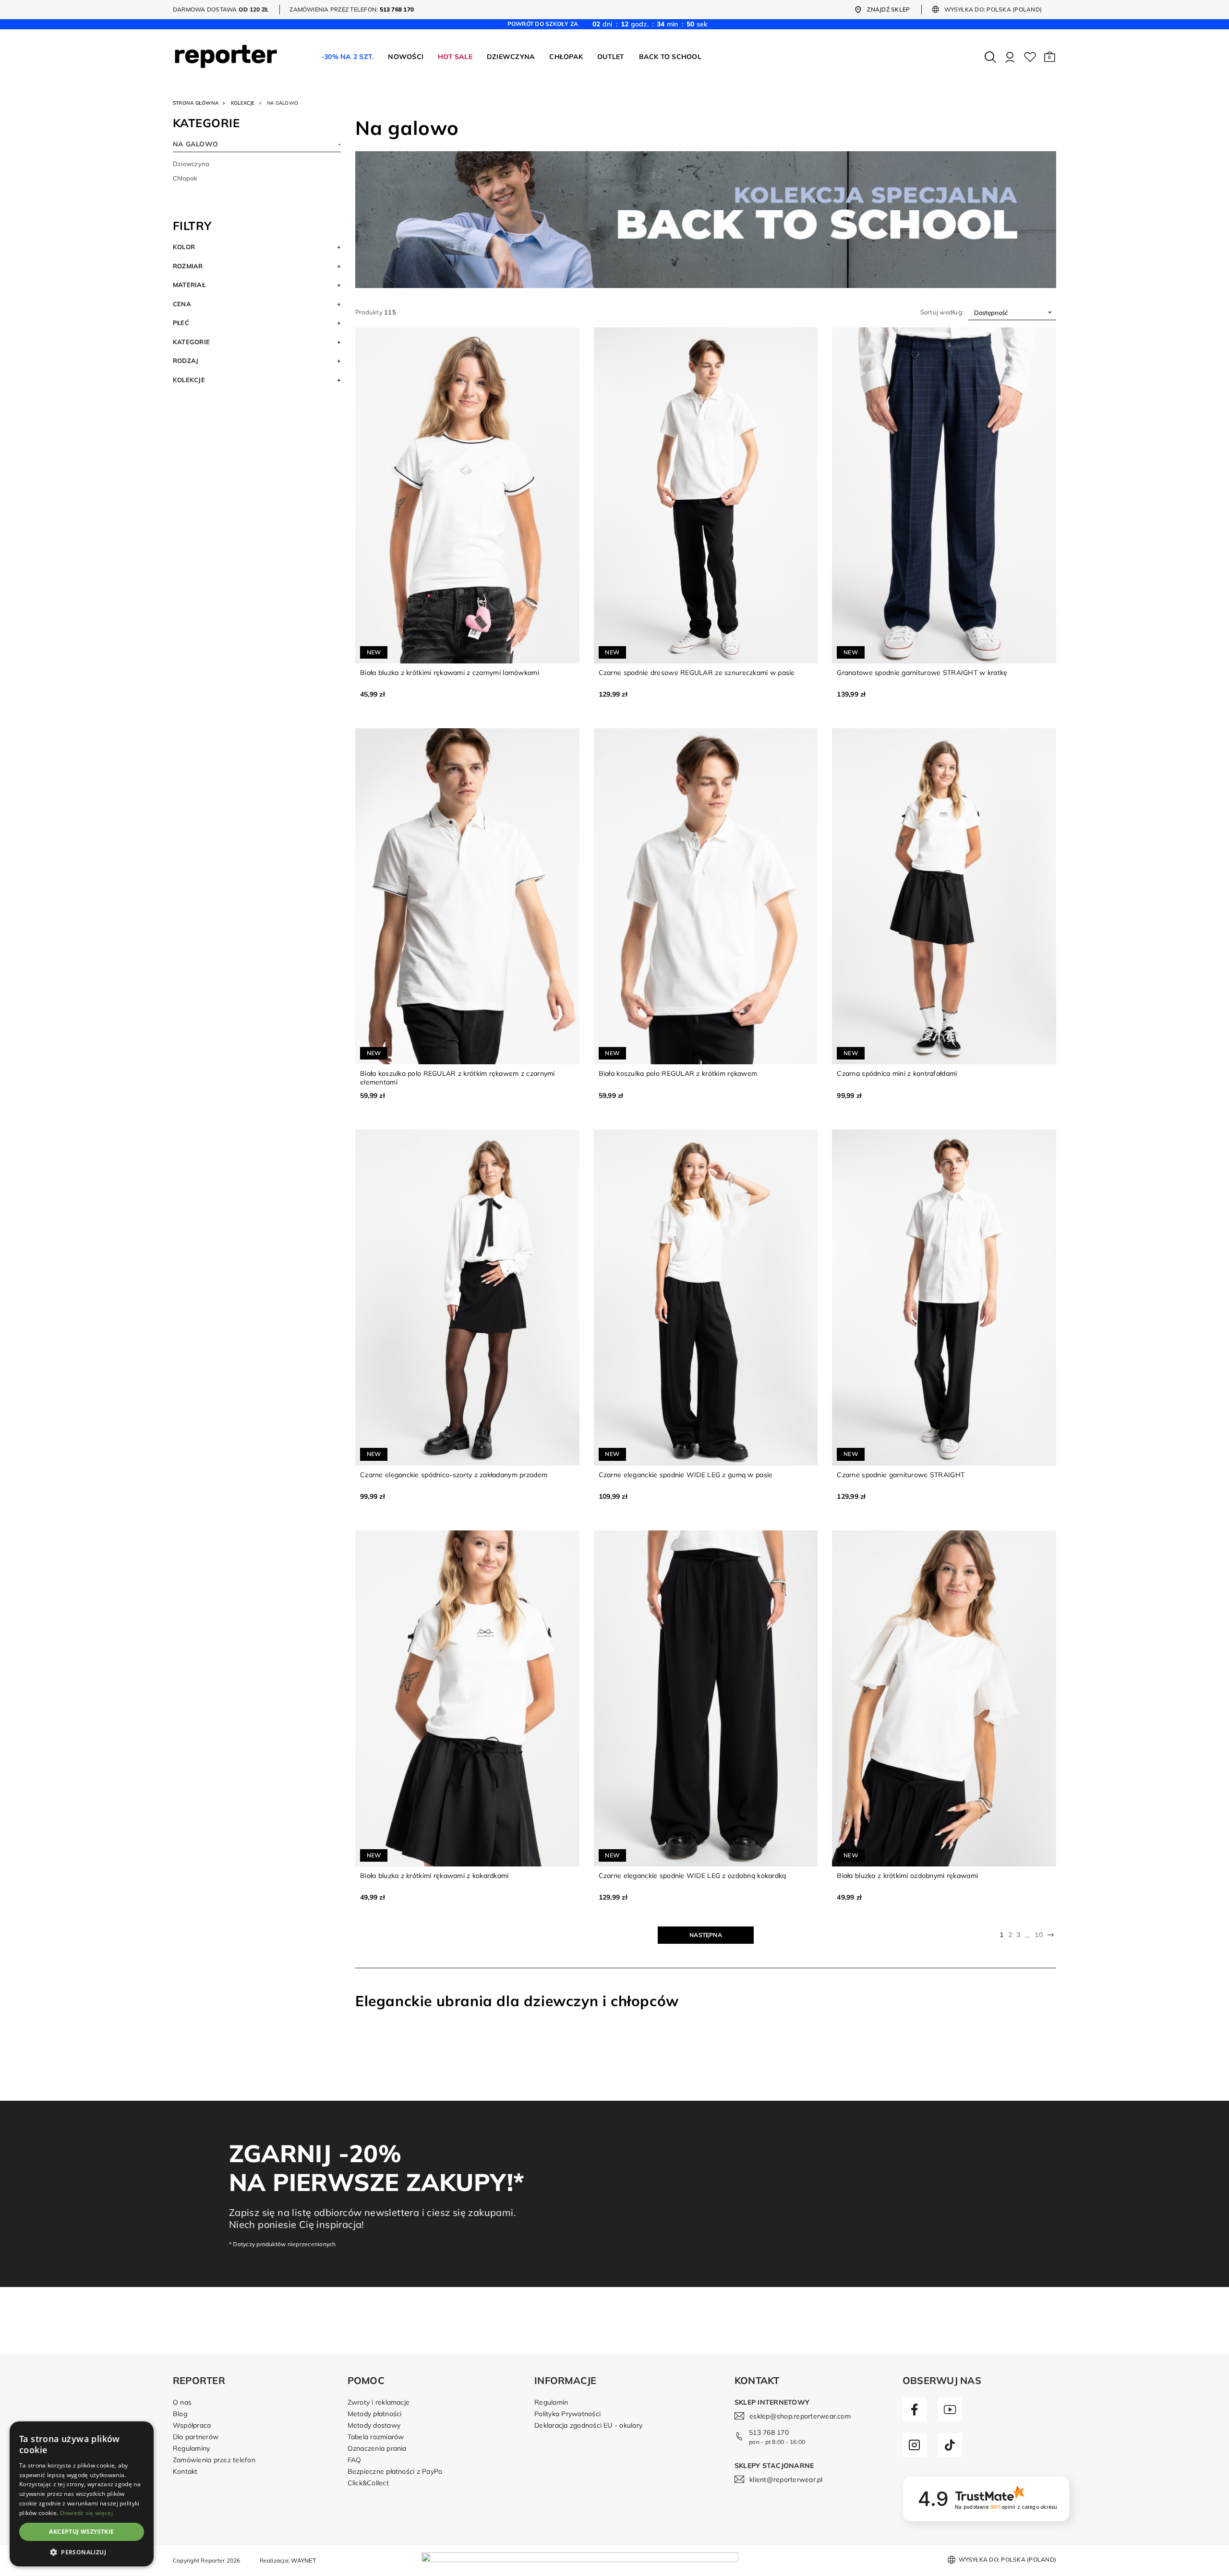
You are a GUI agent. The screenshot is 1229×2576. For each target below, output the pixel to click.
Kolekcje (243, 103)
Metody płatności (375, 2414)
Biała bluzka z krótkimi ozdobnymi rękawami (907, 1876)
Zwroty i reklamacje (379, 2402)
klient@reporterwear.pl (786, 2480)
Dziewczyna (191, 164)
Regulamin (551, 2402)
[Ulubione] (1030, 57)
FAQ (355, 2460)
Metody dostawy (374, 2425)
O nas (182, 2402)
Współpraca (192, 2425)
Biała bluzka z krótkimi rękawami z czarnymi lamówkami (450, 673)
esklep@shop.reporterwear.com (800, 2416)
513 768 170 (769, 2432)
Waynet (303, 2560)
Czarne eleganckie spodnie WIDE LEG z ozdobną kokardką (693, 1876)
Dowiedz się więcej (86, 2513)
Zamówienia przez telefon (214, 2460)
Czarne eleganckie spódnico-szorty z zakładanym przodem (454, 1475)
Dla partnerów (196, 2437)
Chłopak (185, 178)
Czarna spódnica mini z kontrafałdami (897, 1073)
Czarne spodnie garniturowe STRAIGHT (901, 1475)
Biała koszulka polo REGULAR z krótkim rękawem (678, 1073)
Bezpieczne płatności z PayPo (395, 2471)
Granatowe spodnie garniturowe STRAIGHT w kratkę (922, 673)
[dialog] (82, 2494)
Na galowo (195, 144)
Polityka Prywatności (567, 2414)
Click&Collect (368, 2483)
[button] (1050, 57)
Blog (180, 2414)
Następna (706, 1935)
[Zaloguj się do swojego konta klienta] (1010, 57)
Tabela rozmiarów (376, 2437)
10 (1038, 1935)
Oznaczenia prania (377, 2448)
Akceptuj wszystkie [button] (81, 2532)
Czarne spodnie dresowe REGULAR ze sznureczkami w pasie (697, 673)
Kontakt (185, 2471)
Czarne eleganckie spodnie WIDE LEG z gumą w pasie (686, 1475)
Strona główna (196, 103)
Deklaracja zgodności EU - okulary (588, 2425)
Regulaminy (191, 2448)
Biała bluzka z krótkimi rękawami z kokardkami (434, 1876)
